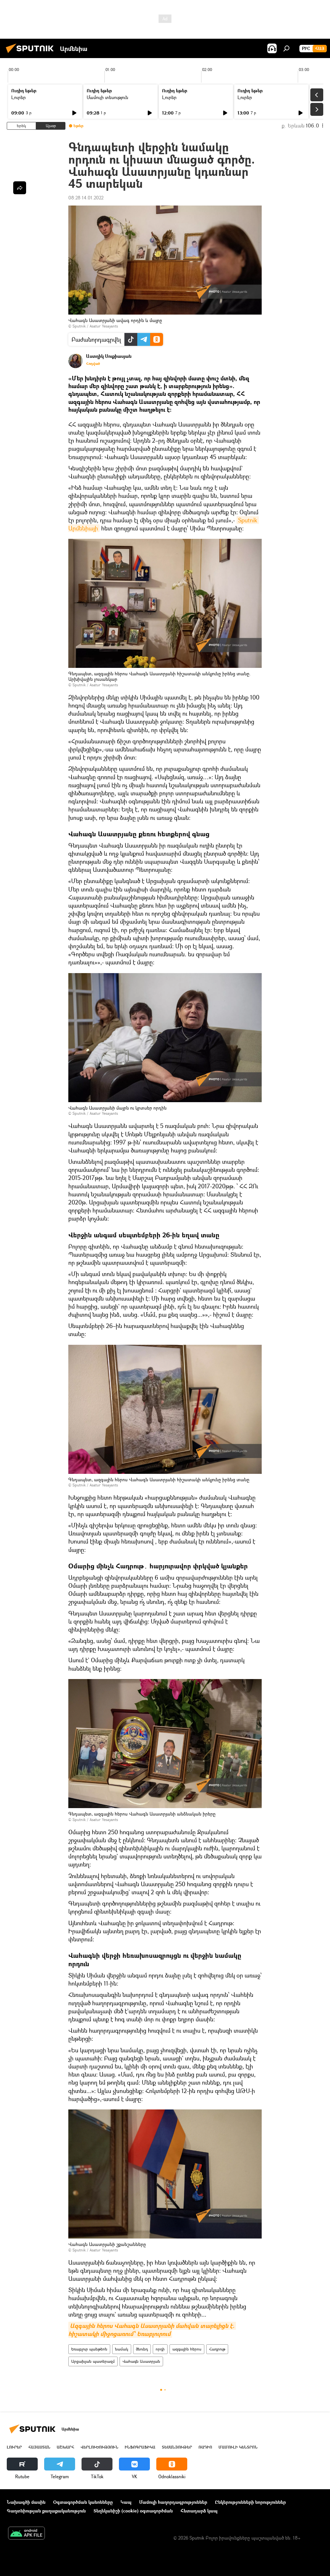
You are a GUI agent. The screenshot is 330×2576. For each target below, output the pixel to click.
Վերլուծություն (99, 2447)
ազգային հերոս (187, 2349)
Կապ (126, 2502)
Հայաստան (39, 2447)
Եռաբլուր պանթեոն (89, 2349)
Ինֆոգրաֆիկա (140, 2447)
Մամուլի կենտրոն (238, 2447)
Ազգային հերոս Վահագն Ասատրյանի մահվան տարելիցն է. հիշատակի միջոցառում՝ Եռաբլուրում (152, 2330)
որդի (160, 2349)
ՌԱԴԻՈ (205, 2447)
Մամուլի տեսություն (107, 97)
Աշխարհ (65, 2447)
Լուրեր (19, 97)
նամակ (122, 2349)
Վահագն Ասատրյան (141, 2361)
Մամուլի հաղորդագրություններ (173, 2502)
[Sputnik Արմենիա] (32, 54)
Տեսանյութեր (177, 2447)
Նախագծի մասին (26, 2502)
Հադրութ (217, 2349)
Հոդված (93, 364)
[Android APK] (26, 2534)
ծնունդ (142, 2349)
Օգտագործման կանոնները (83, 2502)
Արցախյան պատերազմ (93, 2361)
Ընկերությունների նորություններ (250, 2502)
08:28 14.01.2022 (86, 198)
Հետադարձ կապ (199, 2511)
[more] (20, 188)
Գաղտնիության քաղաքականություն (46, 2511)
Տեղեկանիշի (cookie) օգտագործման (133, 2511)
